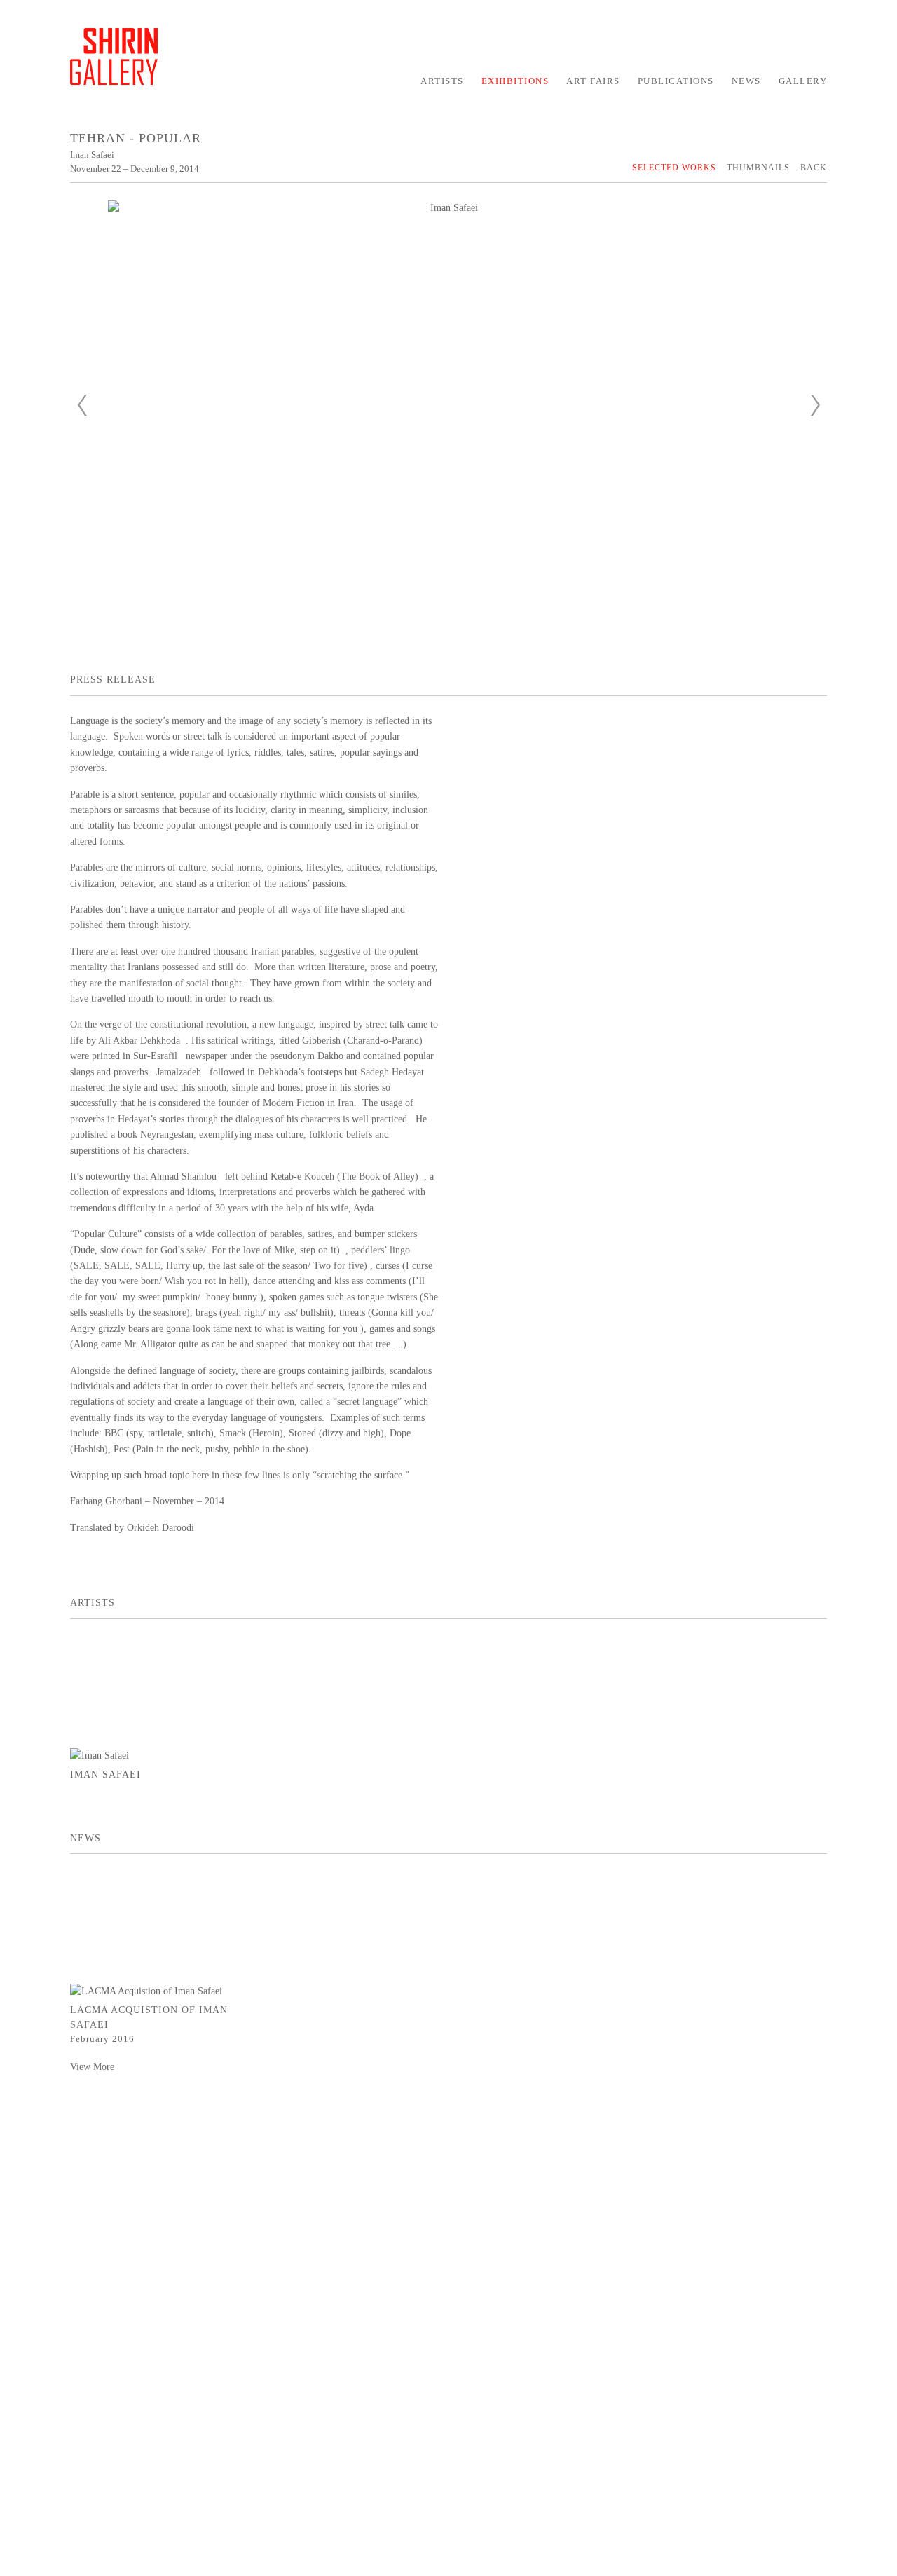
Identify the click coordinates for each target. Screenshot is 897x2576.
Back (814, 168)
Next (815, 405)
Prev (82, 405)
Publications (676, 81)
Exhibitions (515, 81)
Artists (442, 81)
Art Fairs (593, 81)
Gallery (803, 81)
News (746, 81)
